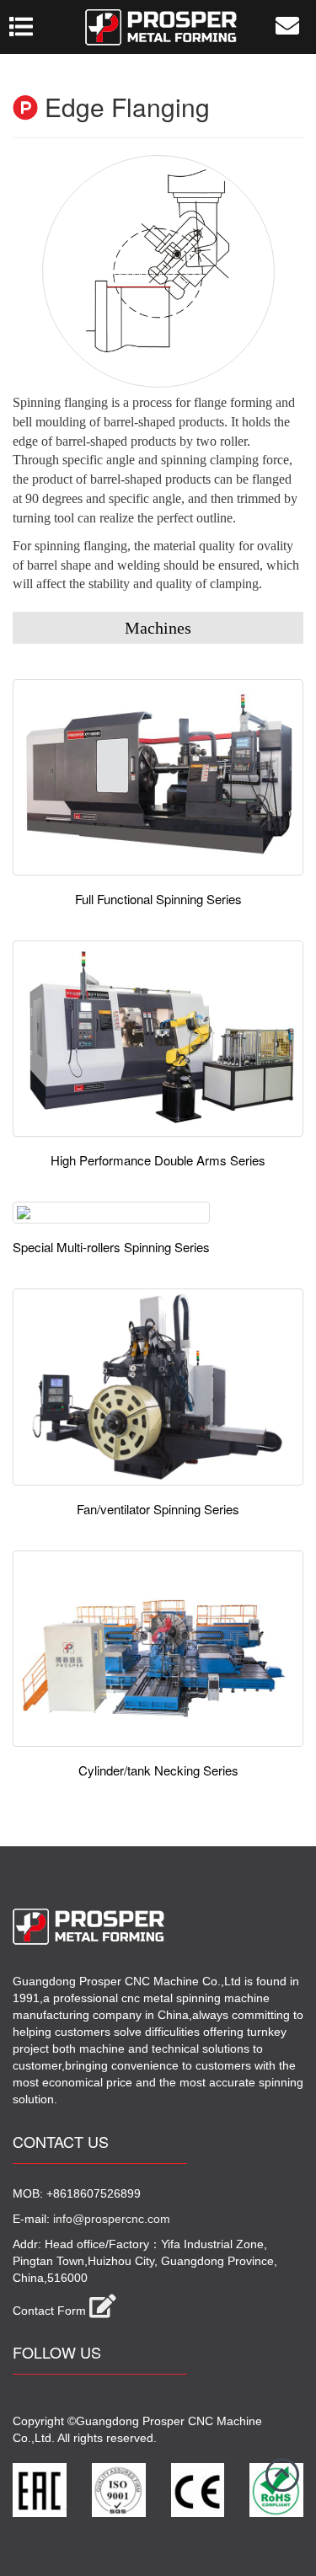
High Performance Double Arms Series (158, 1160)
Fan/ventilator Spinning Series (158, 1509)
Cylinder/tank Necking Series (158, 1770)
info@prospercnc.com (112, 2219)
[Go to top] (282, 2475)
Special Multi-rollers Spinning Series (111, 1247)
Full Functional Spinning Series (158, 899)
